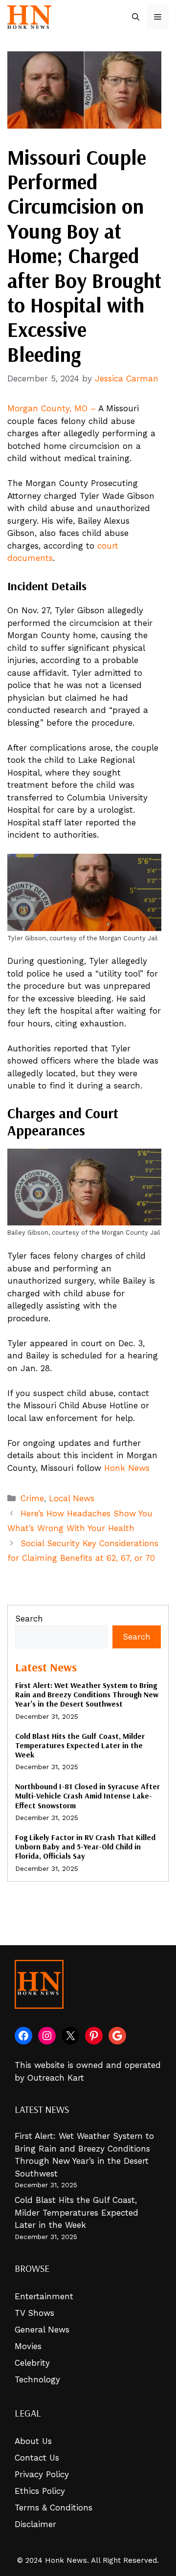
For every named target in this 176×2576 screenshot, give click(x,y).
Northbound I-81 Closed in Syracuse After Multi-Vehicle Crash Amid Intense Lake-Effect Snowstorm (88, 1796)
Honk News (127, 1468)
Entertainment (44, 2296)
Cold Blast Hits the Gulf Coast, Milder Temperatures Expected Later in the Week (80, 1745)
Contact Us (37, 2458)
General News (42, 2330)
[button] (136, 17)
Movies (28, 2346)
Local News (72, 1498)
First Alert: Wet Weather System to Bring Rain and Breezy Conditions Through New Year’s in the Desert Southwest (87, 1694)
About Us (33, 2441)
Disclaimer (35, 2524)
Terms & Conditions (54, 2508)
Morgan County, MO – (52, 408)
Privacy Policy (42, 2474)
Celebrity (32, 2363)
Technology (37, 2379)
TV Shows (34, 2313)
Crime (32, 1498)
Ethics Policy (40, 2491)
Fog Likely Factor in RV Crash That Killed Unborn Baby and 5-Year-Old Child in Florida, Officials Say (85, 1846)
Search (29, 1619)
